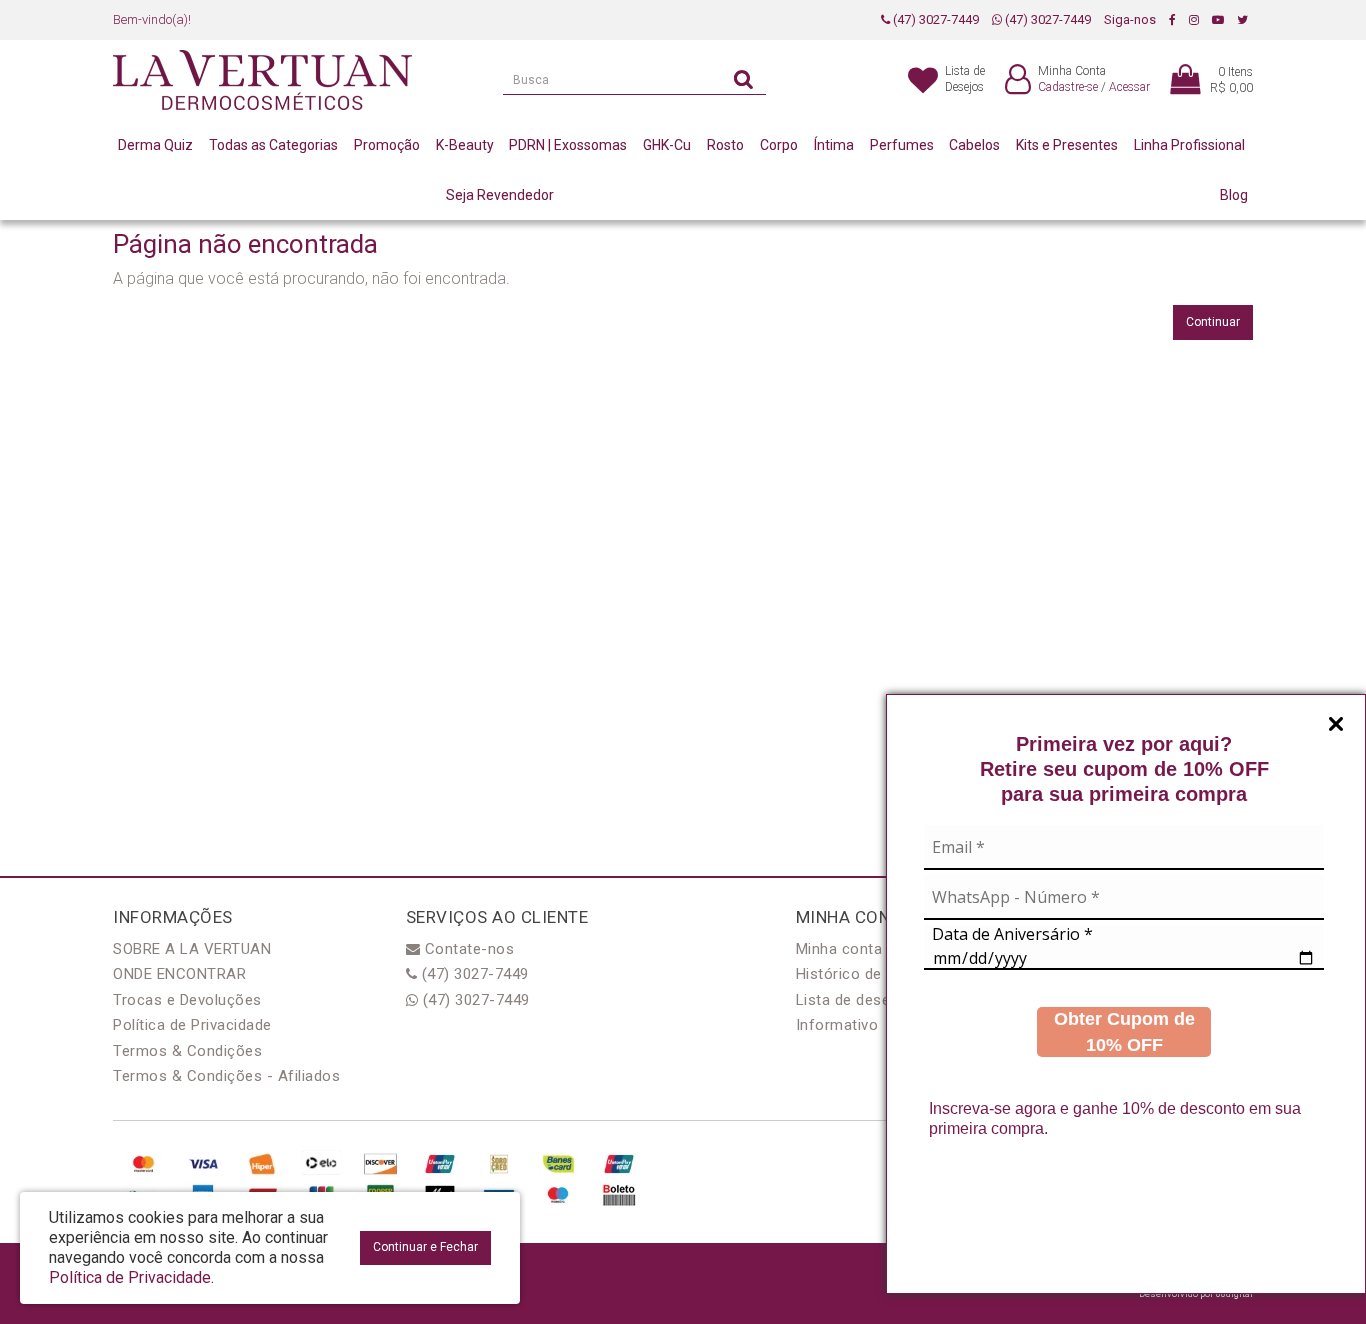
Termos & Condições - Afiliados (226, 1076)
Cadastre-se (1068, 87)
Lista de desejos (854, 1000)
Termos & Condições (187, 1051)
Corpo (779, 145)
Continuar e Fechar (425, 1247)
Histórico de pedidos (869, 974)
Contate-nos (467, 949)
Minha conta (839, 949)
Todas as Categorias (273, 145)
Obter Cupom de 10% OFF (1124, 1032)
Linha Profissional (1189, 145)
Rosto (725, 145)
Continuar (1213, 322)
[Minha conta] (1018, 80)
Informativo (837, 1025)
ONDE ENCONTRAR (179, 974)
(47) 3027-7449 (934, 19)
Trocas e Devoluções (187, 1000)
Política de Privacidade (192, 1025)
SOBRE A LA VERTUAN (192, 949)
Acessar (1129, 87)
